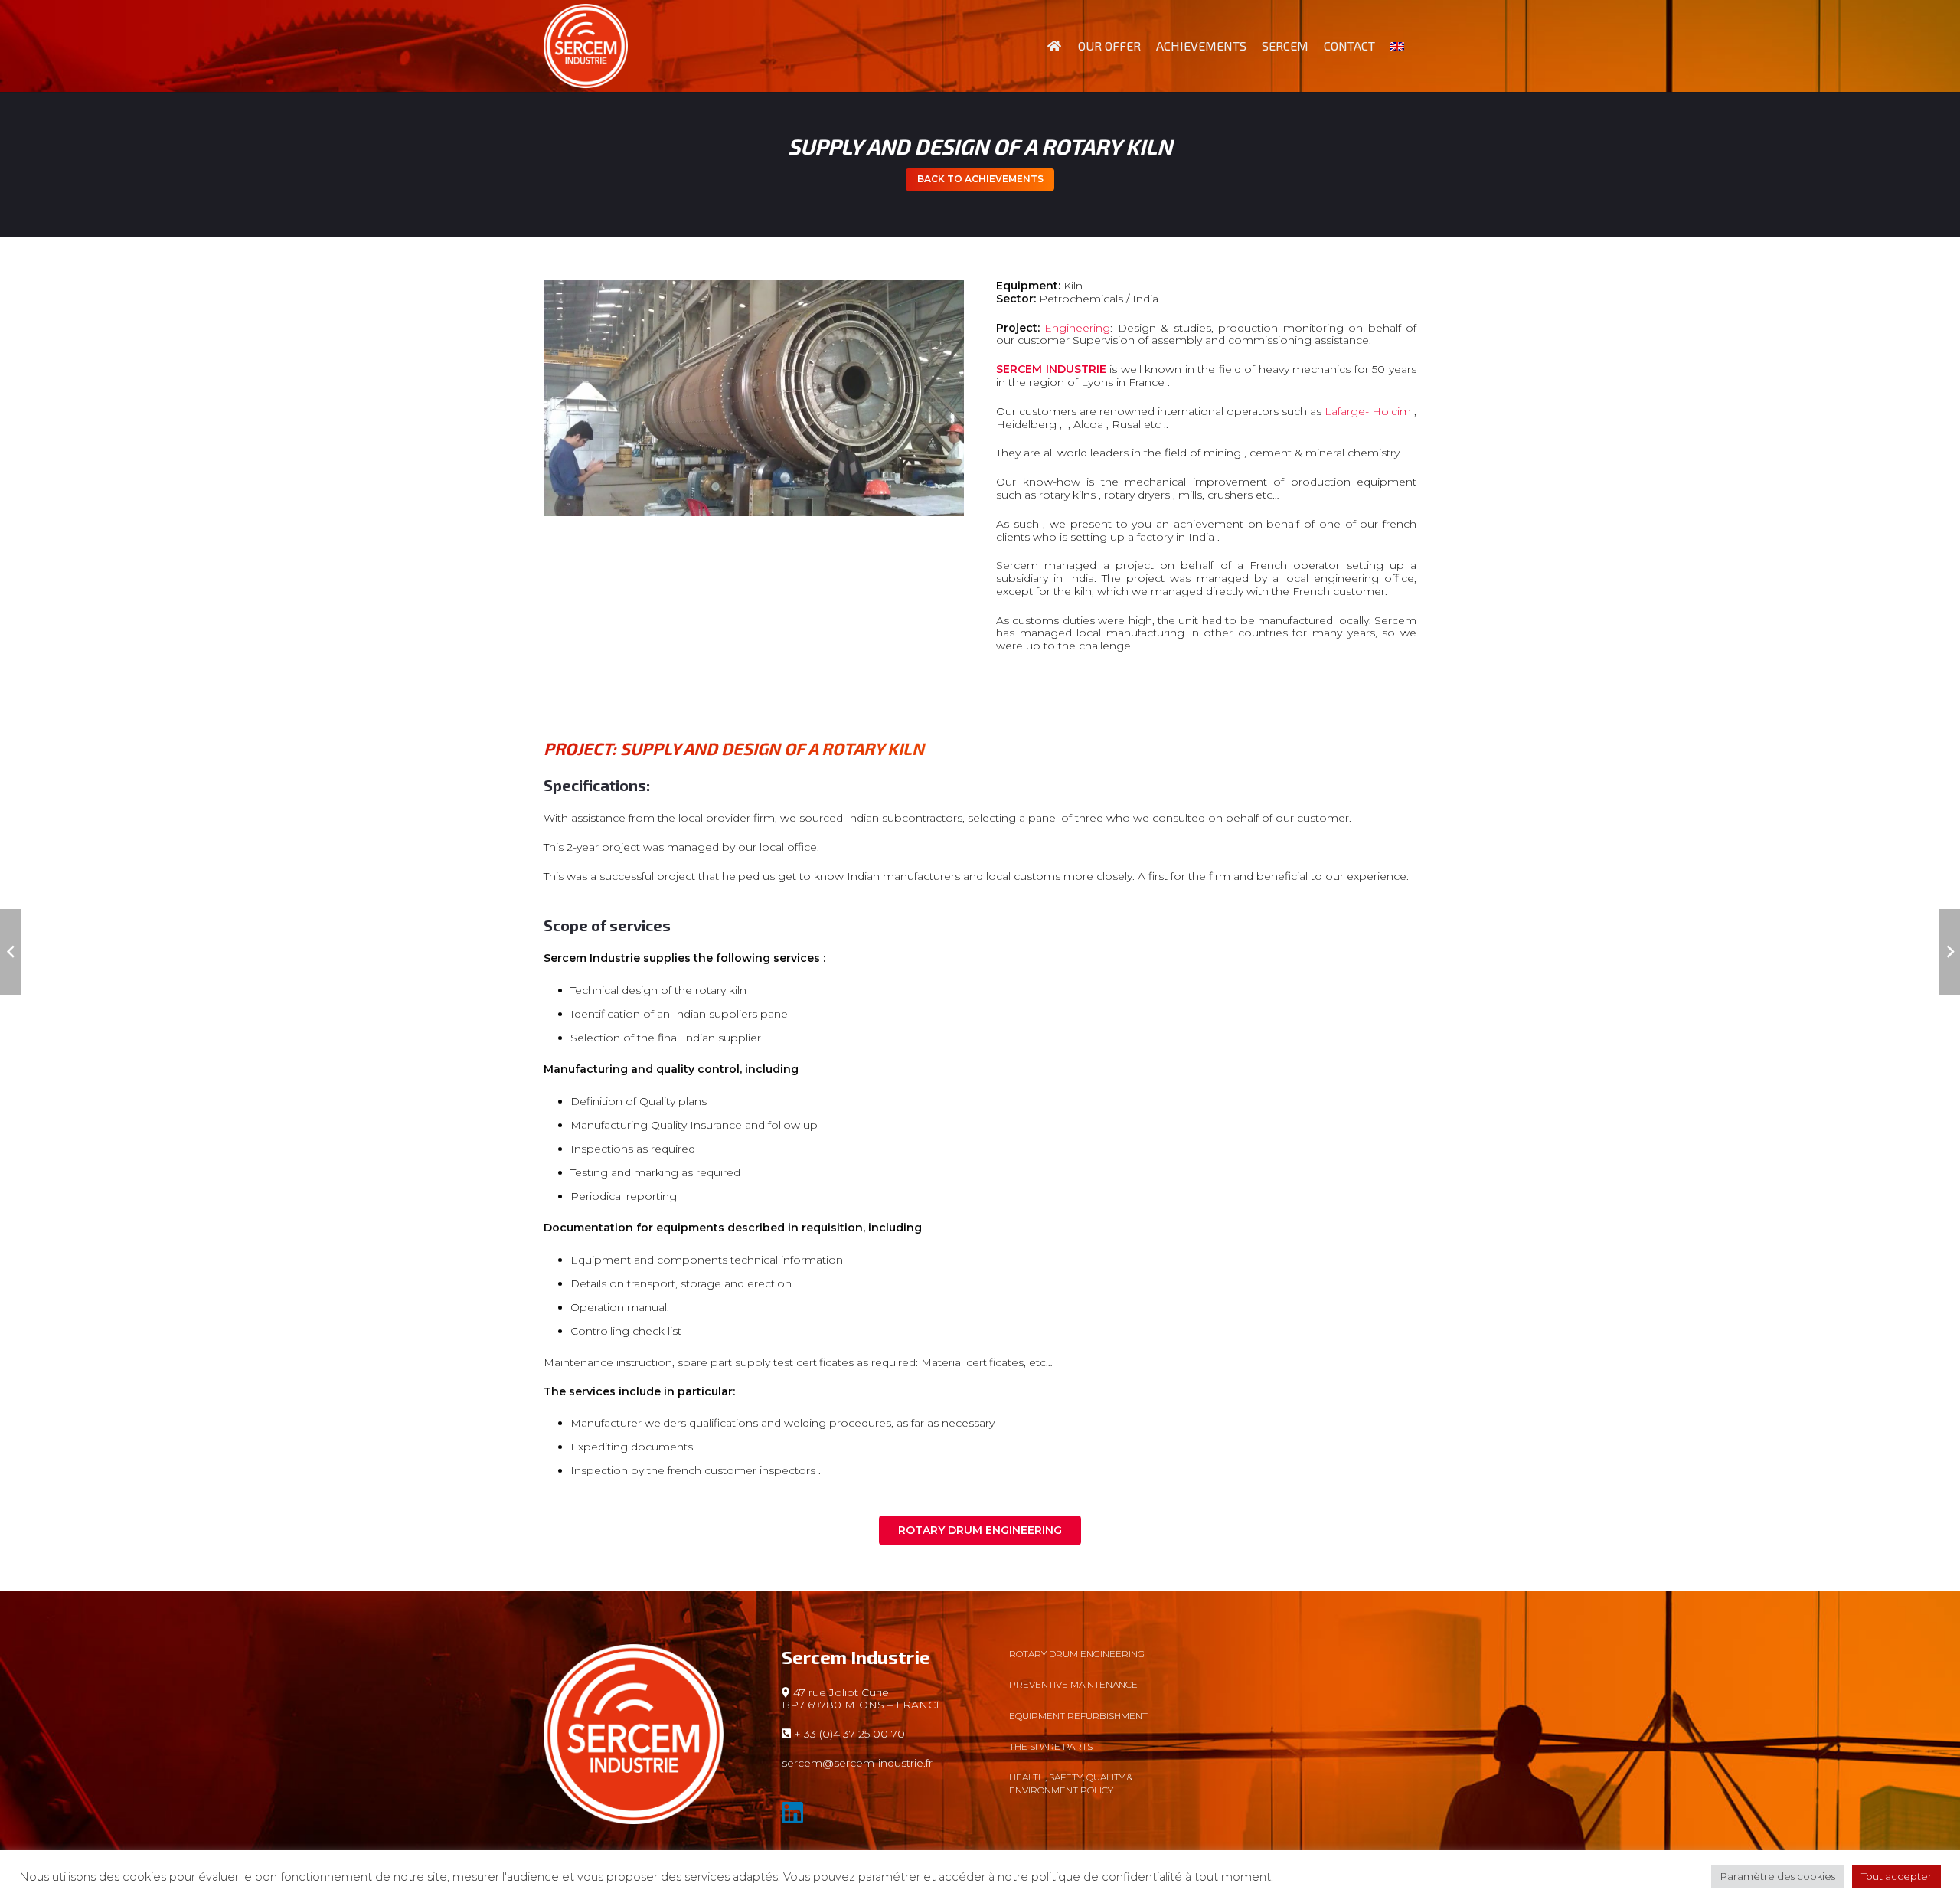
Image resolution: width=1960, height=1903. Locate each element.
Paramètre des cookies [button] (1778, 1876)
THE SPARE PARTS (1051, 1746)
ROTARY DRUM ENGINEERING (1077, 1654)
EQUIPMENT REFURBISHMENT (1078, 1716)
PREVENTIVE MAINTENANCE (1073, 1684)
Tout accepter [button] (1896, 1876)
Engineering (1077, 328)
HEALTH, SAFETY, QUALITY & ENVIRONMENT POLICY (1071, 1784)
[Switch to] (1400, 46)
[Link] (586, 46)
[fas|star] (865, 1815)
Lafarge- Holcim (1368, 411)
